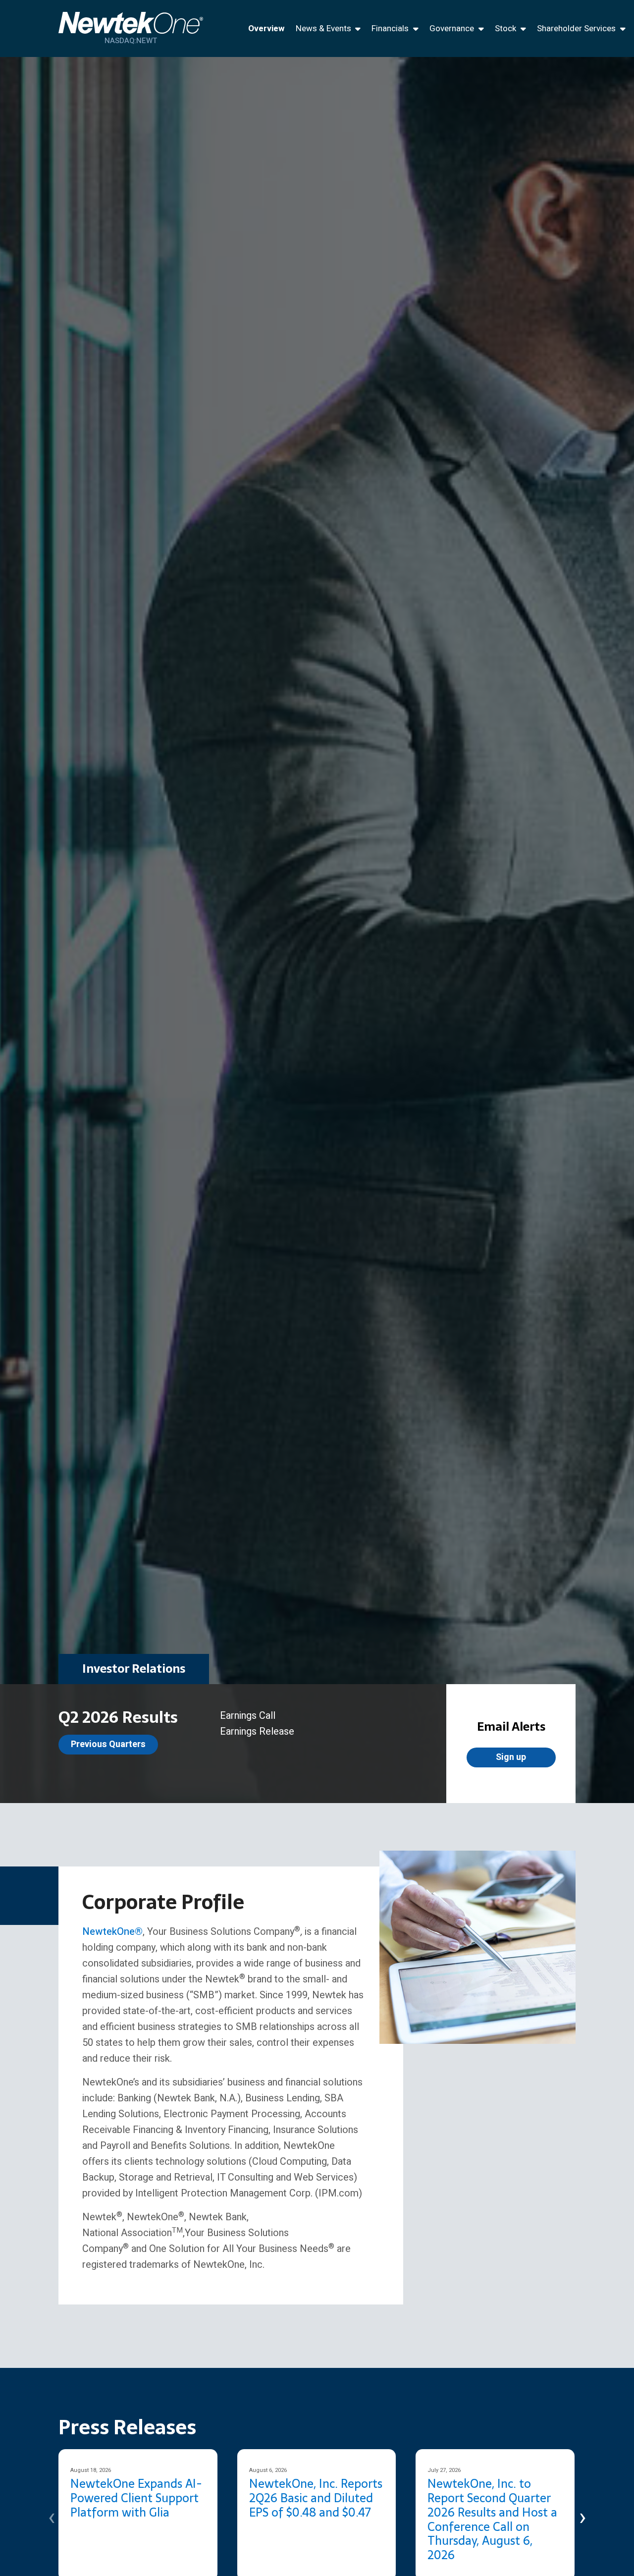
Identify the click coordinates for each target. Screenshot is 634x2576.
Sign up (511, 1757)
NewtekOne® (112, 1932)
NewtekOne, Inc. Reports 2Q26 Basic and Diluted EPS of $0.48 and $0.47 (316, 2498)
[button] (52, 2517)
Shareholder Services (576, 28)
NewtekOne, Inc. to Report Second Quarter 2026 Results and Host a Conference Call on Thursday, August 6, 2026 (492, 2519)
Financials (390, 28)
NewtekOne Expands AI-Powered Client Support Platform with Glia (136, 2498)
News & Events (323, 28)
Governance (452, 28)
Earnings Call (248, 1716)
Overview (266, 28)
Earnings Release (257, 1731)
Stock (505, 28)
